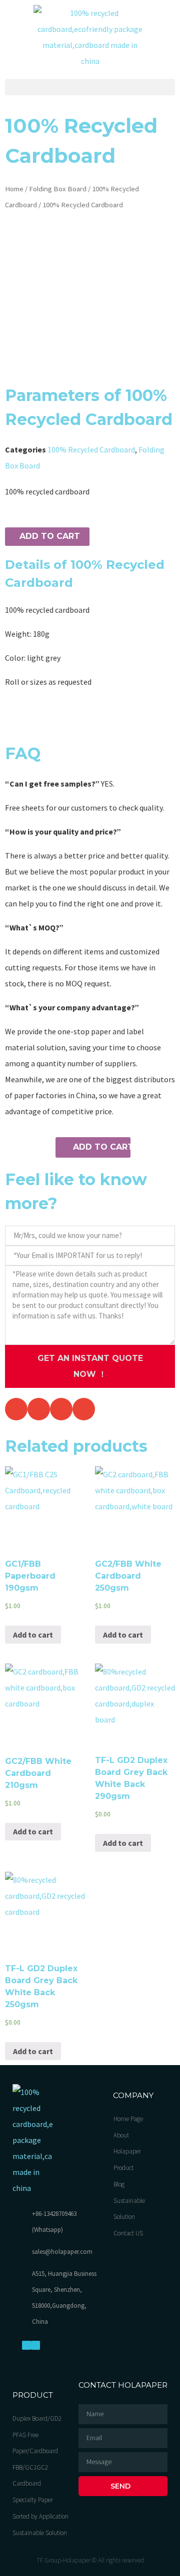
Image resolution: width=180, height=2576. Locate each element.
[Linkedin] (35, 2345)
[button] (90, 87)
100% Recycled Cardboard (91, 449)
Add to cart (50, 536)
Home (14, 189)
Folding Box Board (58, 189)
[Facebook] (26, 2345)
